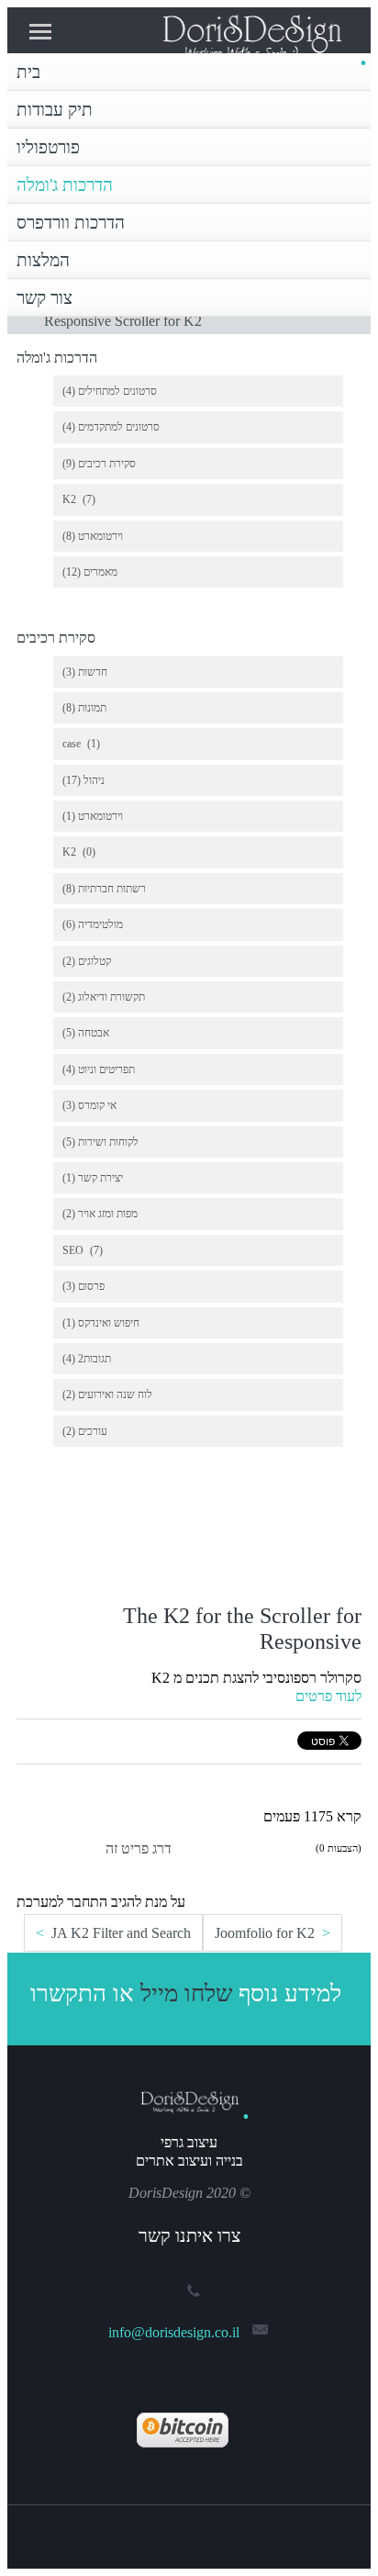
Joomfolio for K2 (267, 1933)
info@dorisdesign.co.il (174, 2332)
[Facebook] (166, 2531)
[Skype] (212, 2531)
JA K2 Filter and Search (119, 1933)
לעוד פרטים (328, 1696)
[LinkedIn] (189, 2531)
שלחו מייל (186, 1994)
